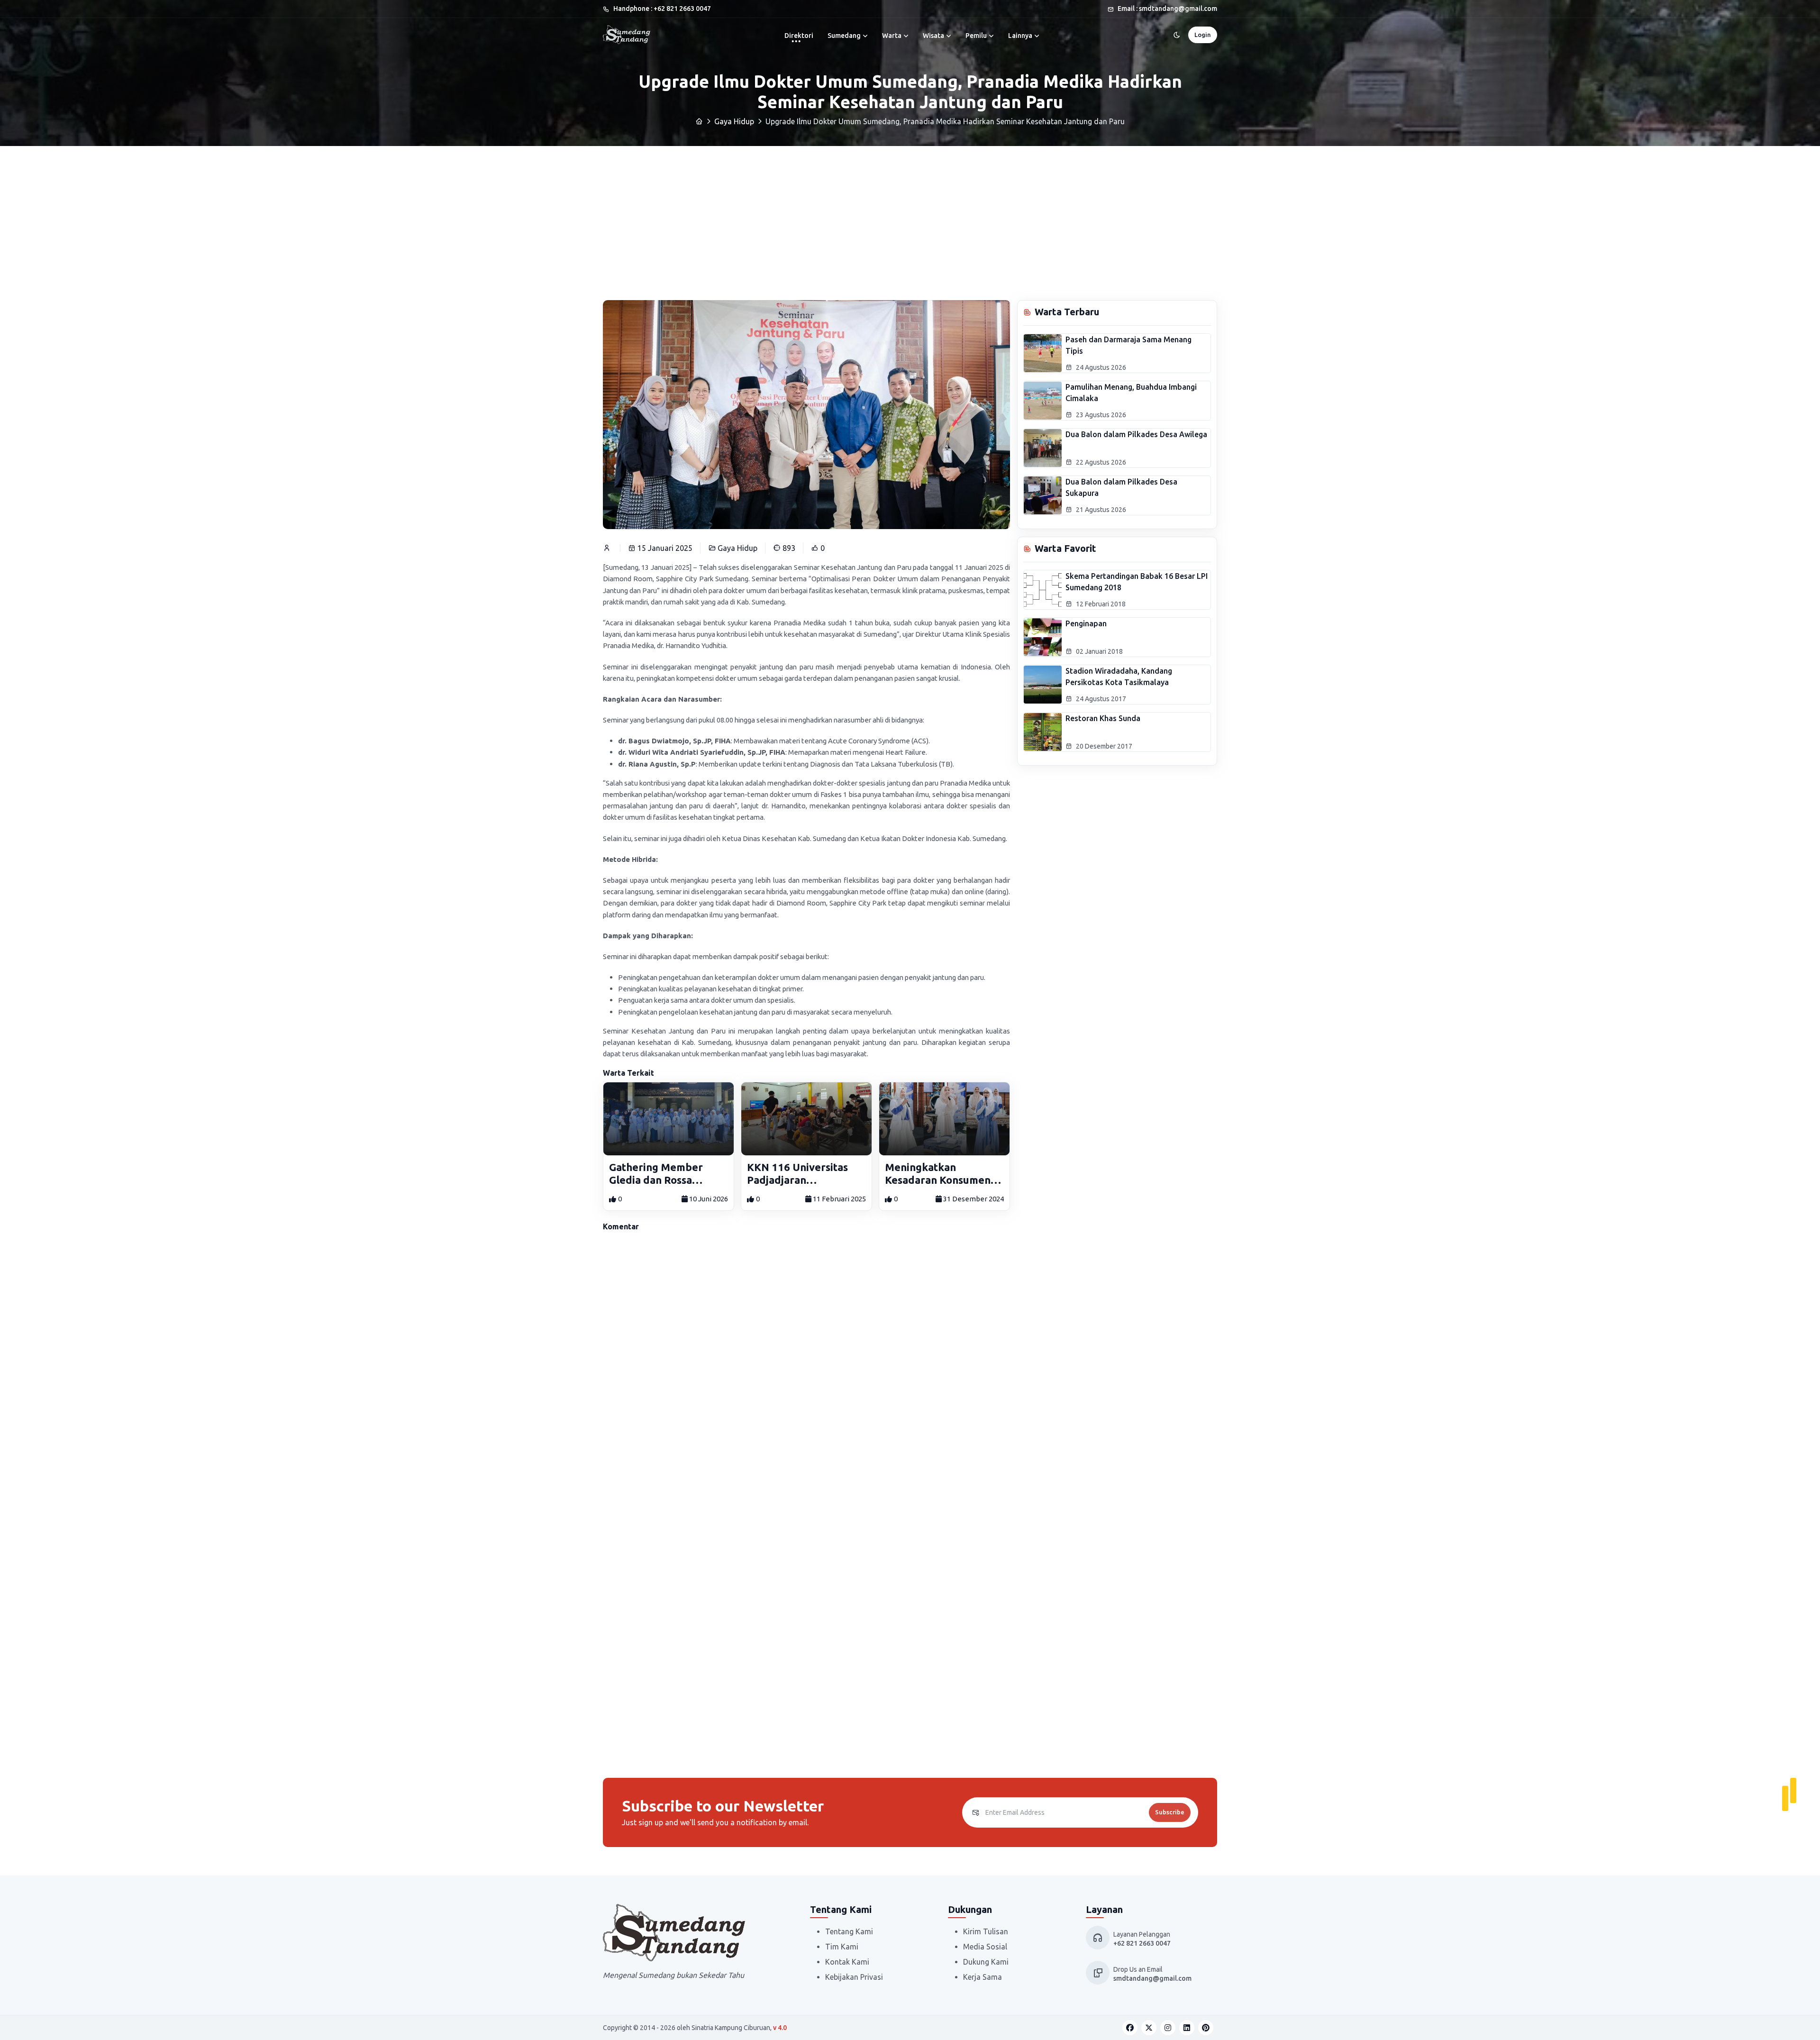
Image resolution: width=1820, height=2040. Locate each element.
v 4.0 (780, 2028)
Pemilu (976, 36)
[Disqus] (806, 1369)
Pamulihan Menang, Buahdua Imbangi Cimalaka (1131, 393)
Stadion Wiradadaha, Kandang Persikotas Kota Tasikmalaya (1119, 677)
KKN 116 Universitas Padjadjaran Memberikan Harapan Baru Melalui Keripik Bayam (801, 1174)
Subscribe (1170, 1812)
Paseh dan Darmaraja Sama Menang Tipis (1128, 345)
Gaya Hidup (734, 121)
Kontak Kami (847, 1962)
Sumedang (844, 36)
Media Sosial (985, 1947)
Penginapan (1086, 623)
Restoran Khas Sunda (1103, 718)
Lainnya (1020, 36)
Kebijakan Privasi (854, 1977)
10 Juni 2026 (708, 1199)
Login (1203, 35)
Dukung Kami (986, 1962)
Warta (892, 36)
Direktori (799, 36)
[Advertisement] (910, 217)
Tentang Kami (849, 1931)
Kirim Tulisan (986, 1931)
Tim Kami (842, 1947)
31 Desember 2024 (973, 1199)
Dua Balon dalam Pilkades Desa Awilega (1136, 434)
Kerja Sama (983, 1977)
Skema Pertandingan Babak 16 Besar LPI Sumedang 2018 (1137, 582)
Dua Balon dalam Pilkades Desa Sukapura (1121, 487)
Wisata (933, 36)
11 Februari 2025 (839, 1199)
